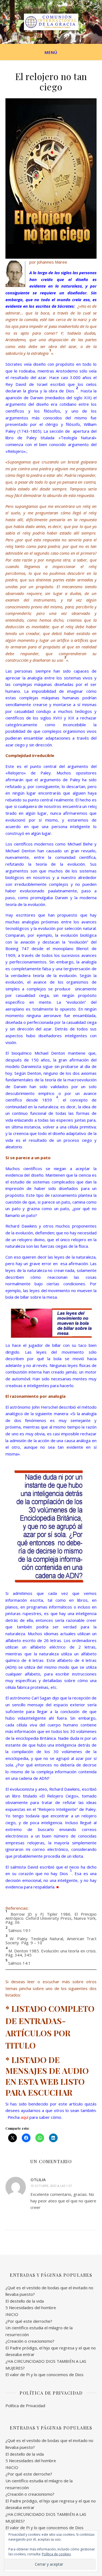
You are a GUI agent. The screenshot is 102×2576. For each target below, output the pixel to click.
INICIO (12, 2314)
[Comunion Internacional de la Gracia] (51, 22)
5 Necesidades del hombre (31, 2308)
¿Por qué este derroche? (29, 2321)
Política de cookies (56, 2554)
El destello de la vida (25, 2301)
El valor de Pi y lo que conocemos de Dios (44, 2374)
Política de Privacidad (25, 2406)
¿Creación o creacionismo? (30, 2341)
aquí (24, 2117)
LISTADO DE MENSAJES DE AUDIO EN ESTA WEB (47, 2071)
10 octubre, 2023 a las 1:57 (51, 2186)
